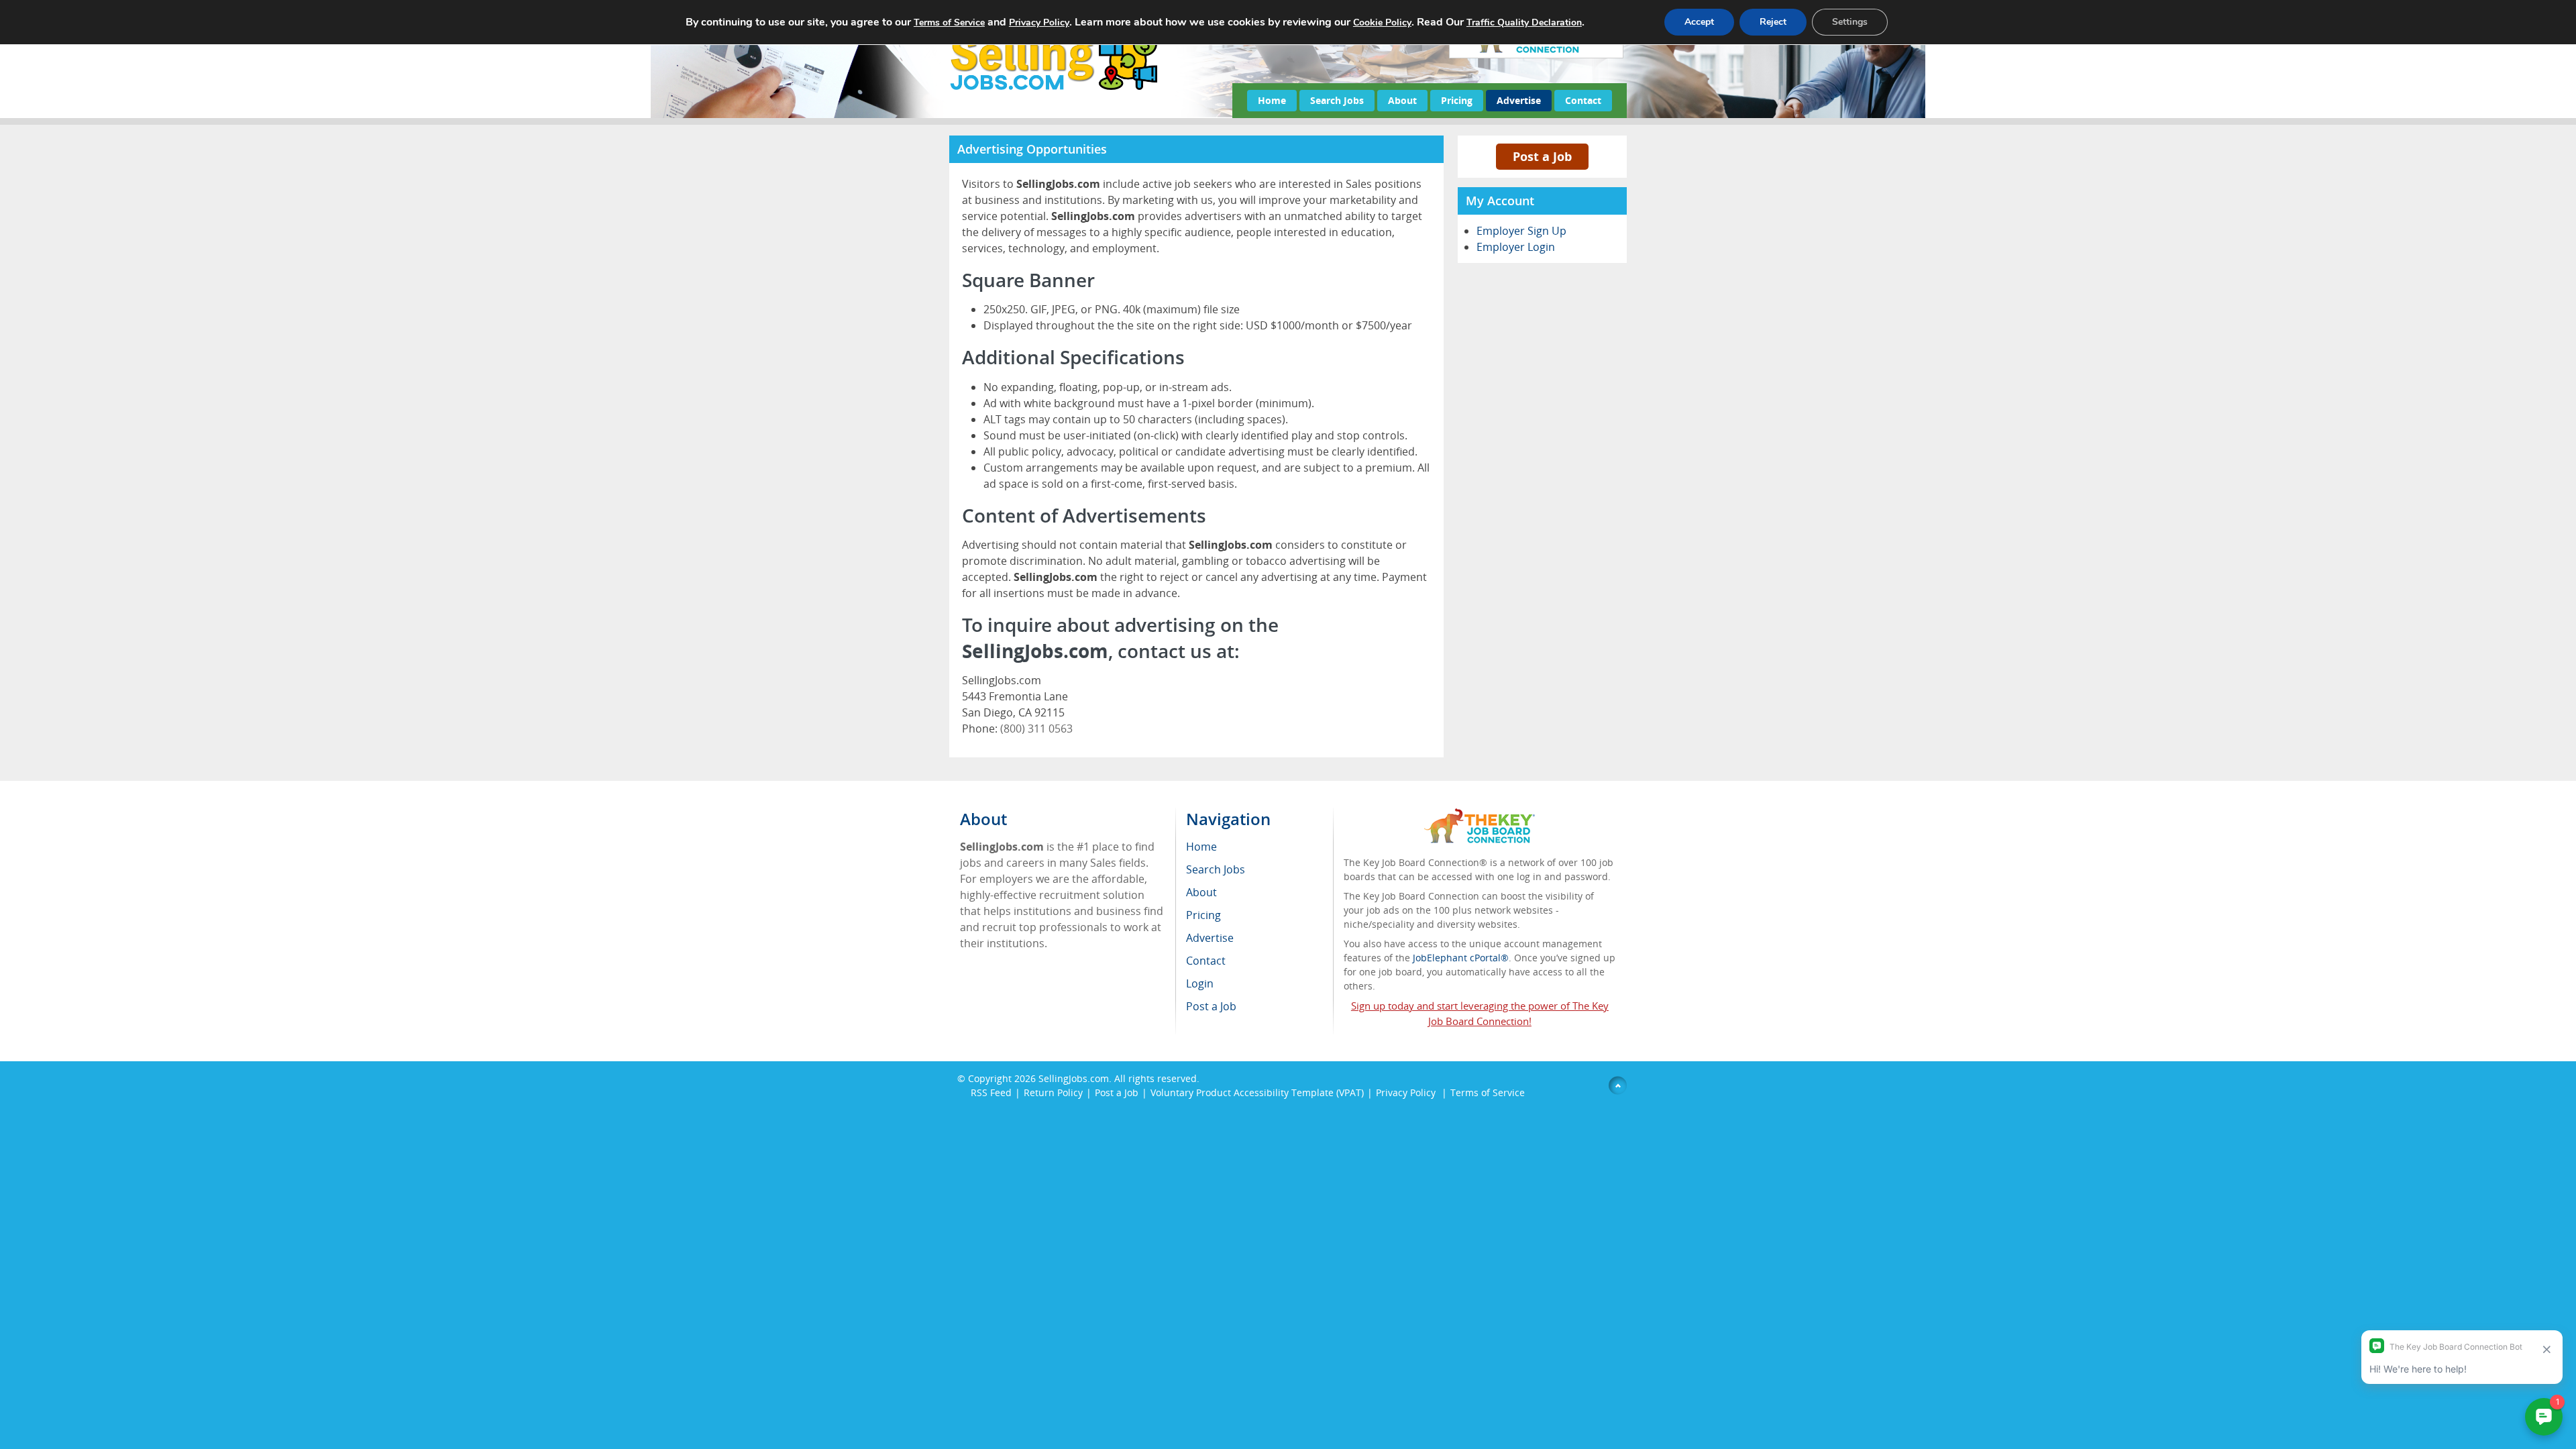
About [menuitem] (1201, 892)
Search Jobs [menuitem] (1216, 869)
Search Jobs (1337, 100)
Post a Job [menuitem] (1211, 1006)
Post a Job (1542, 156)
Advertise (1519, 100)
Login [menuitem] (1200, 983)
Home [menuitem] (1201, 847)
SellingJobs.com (1074, 1078)
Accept (1699, 22)
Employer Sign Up (1521, 231)
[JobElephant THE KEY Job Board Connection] (1480, 815)
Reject (1773, 22)
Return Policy (1053, 1092)
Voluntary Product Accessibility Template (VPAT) (1257, 1092)
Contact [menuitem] (1206, 961)
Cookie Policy (1382, 22)
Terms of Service (1488, 1092)
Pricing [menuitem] (1203, 915)
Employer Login (1516, 247)
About (1402, 100)
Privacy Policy (1407, 1092)
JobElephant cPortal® (1461, 958)
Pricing (1457, 100)
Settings (1850, 22)
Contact (1583, 100)
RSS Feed (991, 1092)
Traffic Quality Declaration (1524, 22)
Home (1272, 100)
